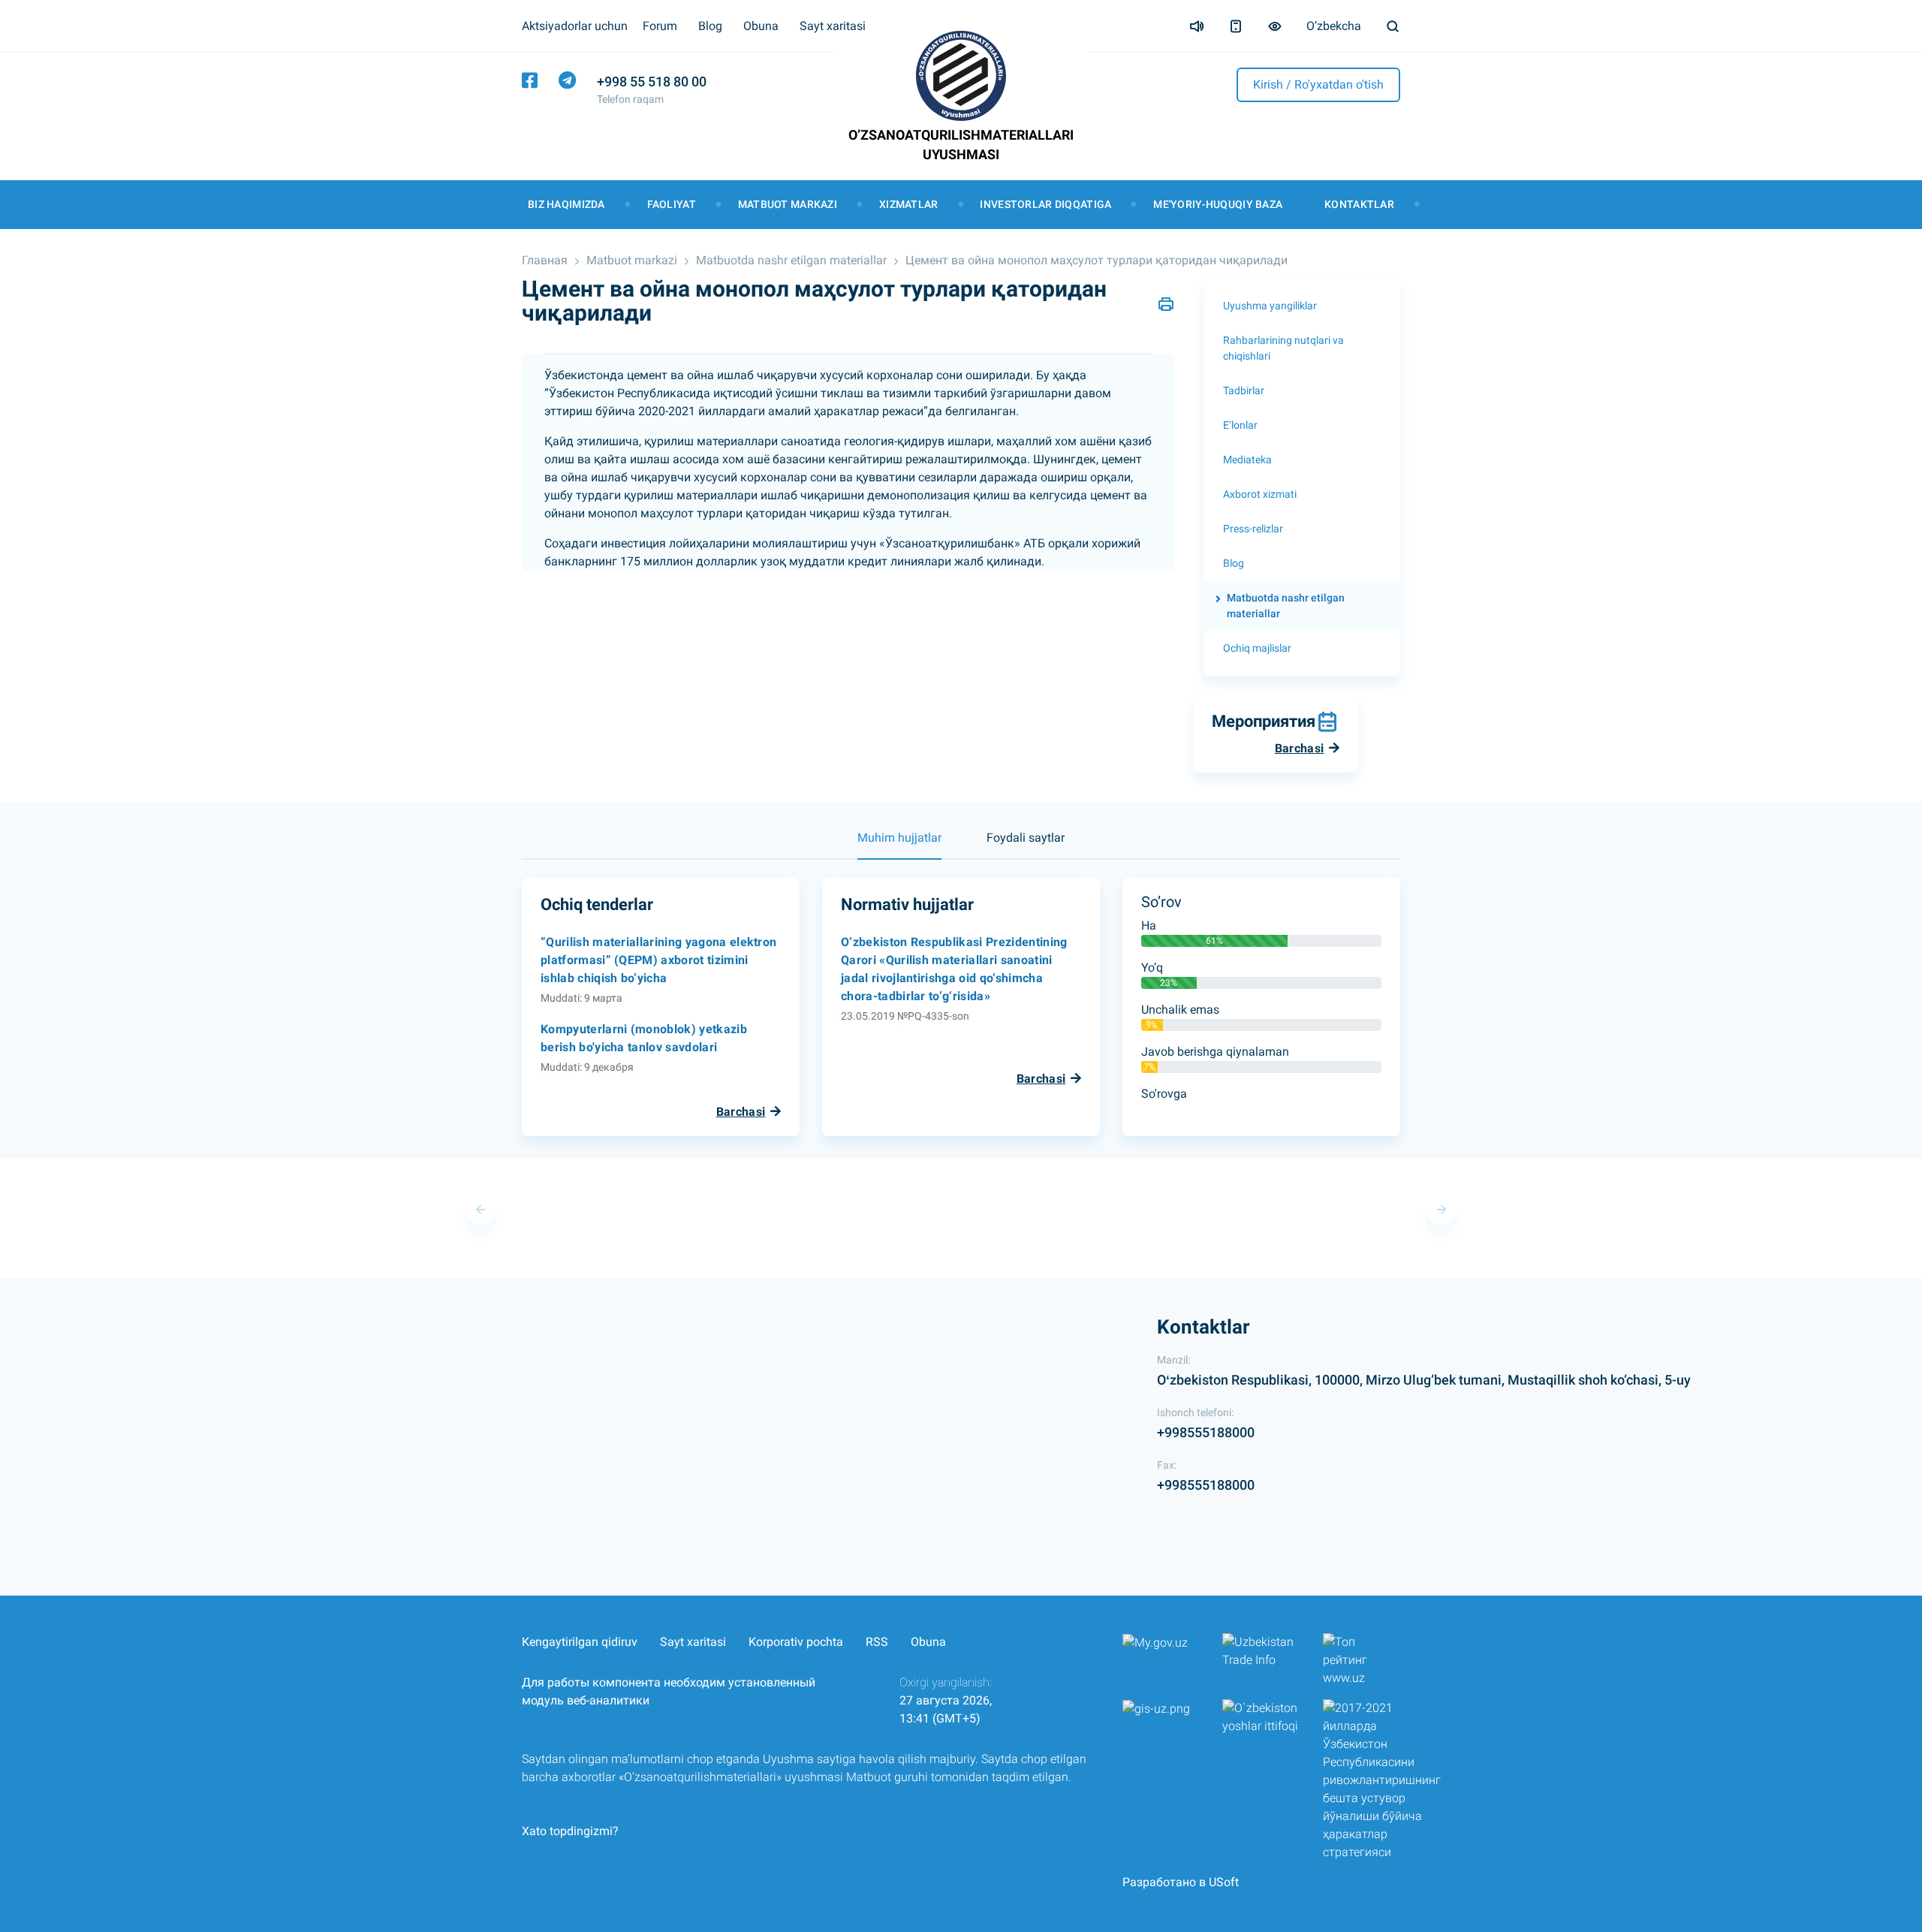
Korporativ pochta (796, 1642)
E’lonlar (1240, 425)
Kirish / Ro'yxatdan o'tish (1318, 84)
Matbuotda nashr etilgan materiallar (791, 260)
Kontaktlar (1359, 204)
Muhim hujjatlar (899, 838)
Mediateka (1247, 460)
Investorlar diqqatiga (1045, 204)
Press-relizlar (1253, 529)
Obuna (761, 26)
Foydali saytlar (1026, 838)
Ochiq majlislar (1257, 648)
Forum (660, 26)
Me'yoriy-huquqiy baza (1218, 204)
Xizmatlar (909, 204)
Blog (710, 26)
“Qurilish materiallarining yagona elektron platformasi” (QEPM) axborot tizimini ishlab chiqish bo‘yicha (658, 960)
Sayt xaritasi (833, 26)
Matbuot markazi (788, 204)
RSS (877, 1642)
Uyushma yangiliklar (1270, 306)
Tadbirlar (1244, 390)
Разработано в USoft (1181, 1882)
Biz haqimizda (566, 204)
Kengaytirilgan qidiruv (580, 1642)
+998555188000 (1206, 1432)
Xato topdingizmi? (570, 1831)
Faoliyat (672, 204)
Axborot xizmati (1260, 494)
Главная (545, 260)
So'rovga (1164, 1094)
